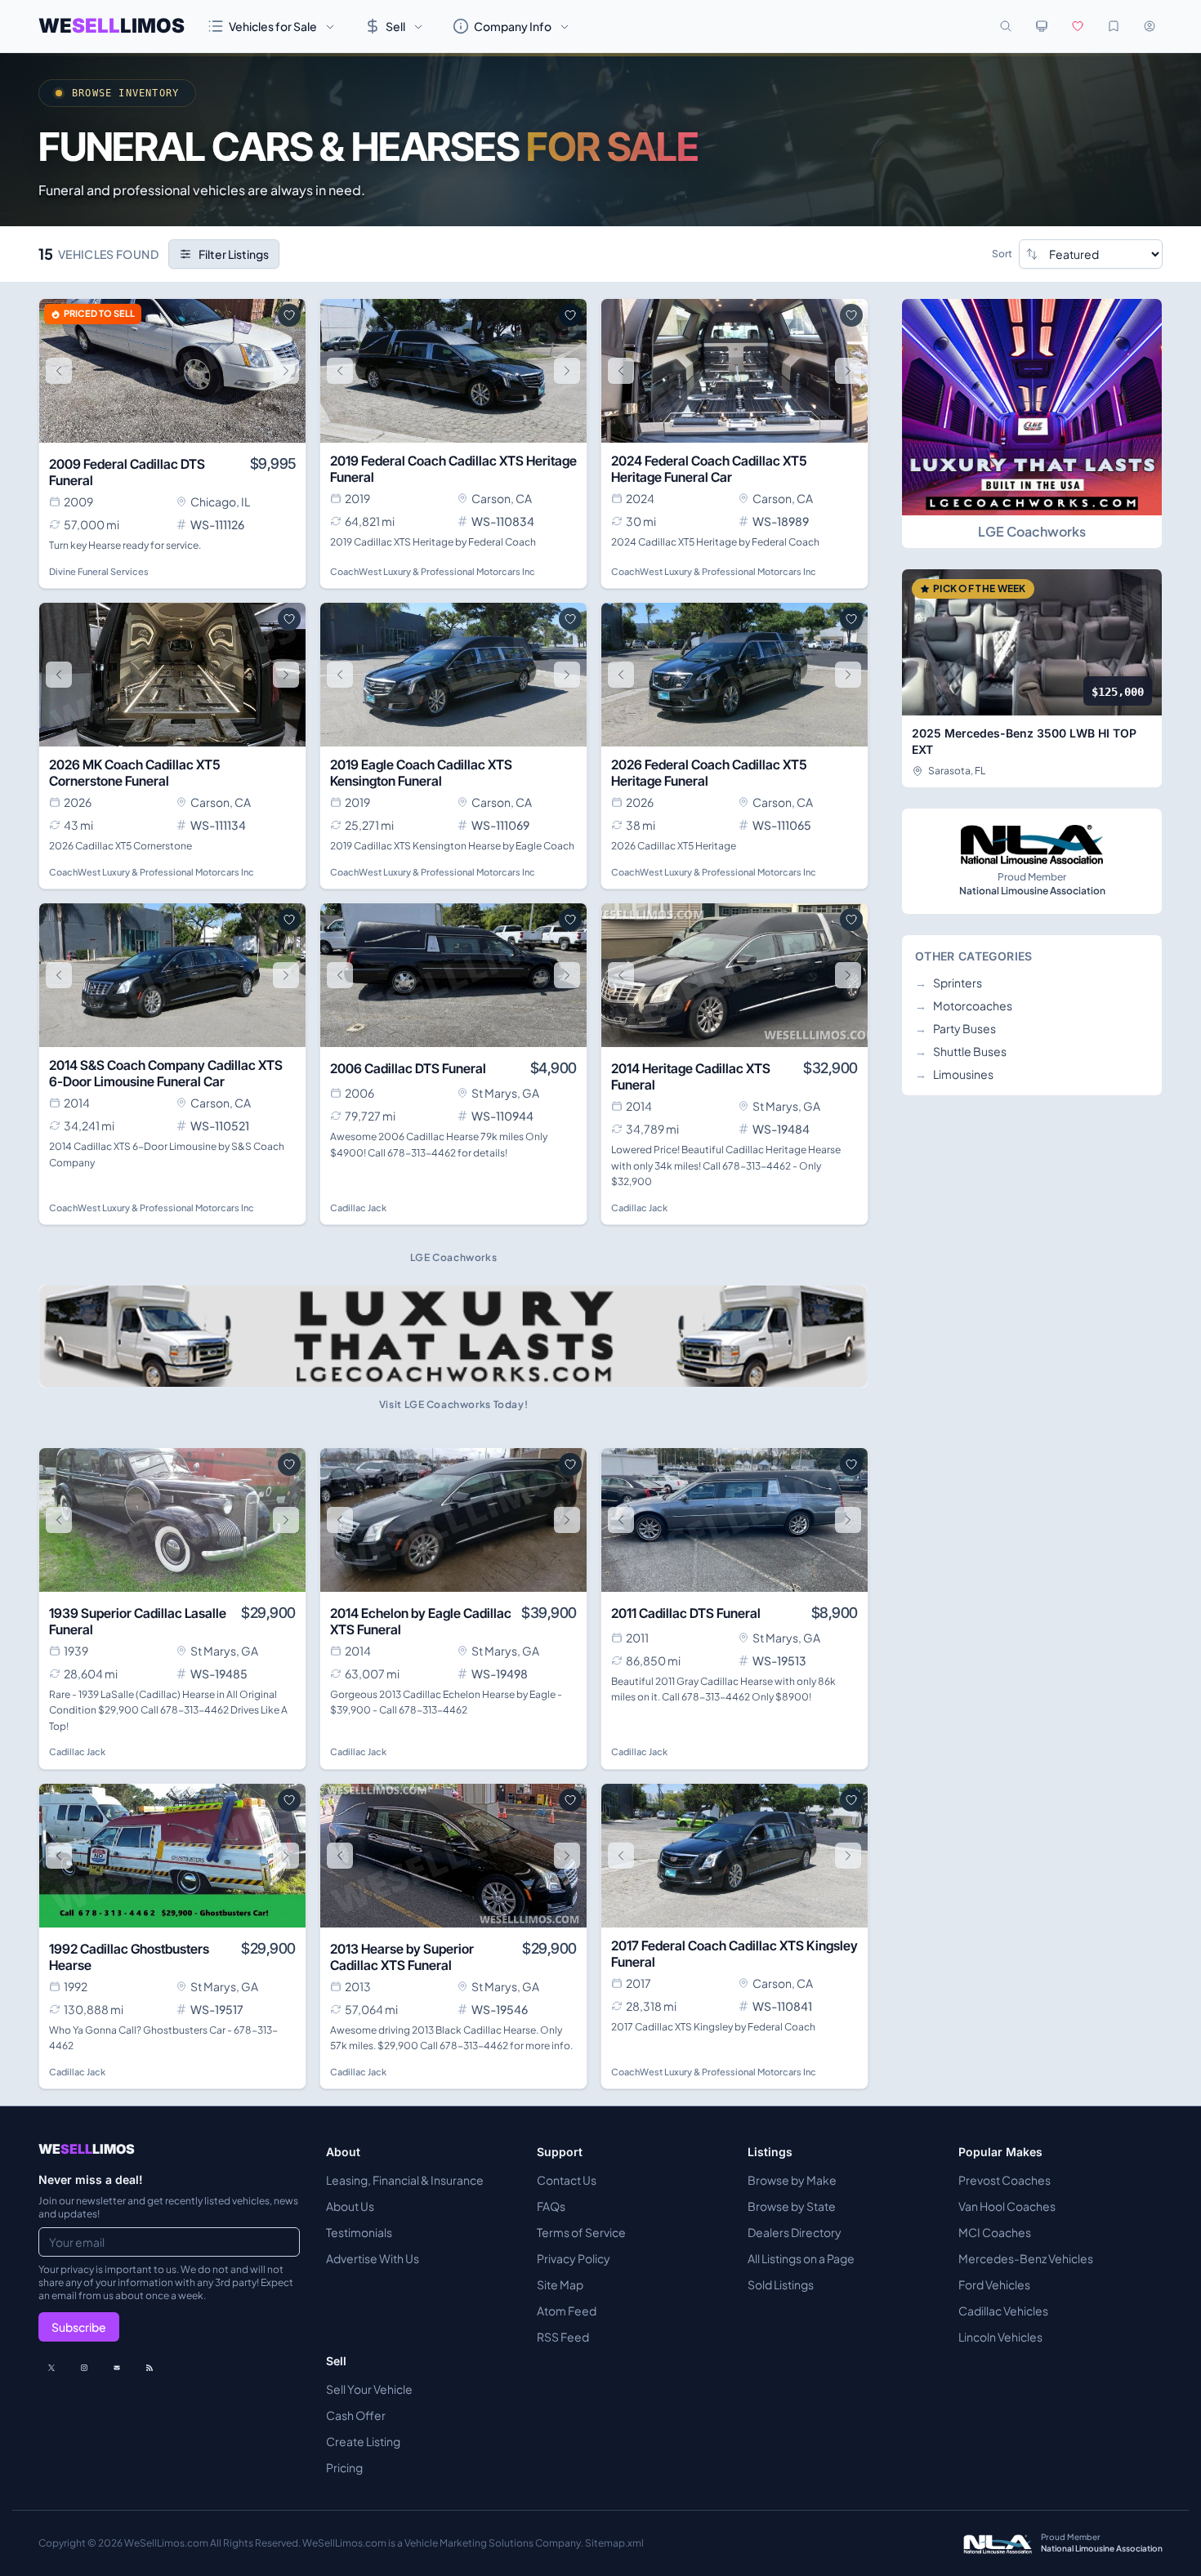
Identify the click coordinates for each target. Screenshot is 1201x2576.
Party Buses (955, 1028)
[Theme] (1042, 26)
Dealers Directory (795, 2232)
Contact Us (567, 2180)
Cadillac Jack (358, 1208)
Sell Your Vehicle (369, 2389)
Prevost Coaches (1005, 2180)
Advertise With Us (373, 2258)
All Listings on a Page (801, 2258)
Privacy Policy (574, 2258)
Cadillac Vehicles (1003, 2311)
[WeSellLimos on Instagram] (84, 2368)
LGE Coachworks (1032, 531)
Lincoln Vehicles (1000, 2337)
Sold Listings (781, 2284)
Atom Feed (567, 2311)
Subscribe (79, 2327)
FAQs (551, 2206)
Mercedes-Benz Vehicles (1026, 2258)
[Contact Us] (117, 2368)
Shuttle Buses (961, 1051)
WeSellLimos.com (167, 2543)
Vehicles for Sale (273, 26)
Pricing (344, 2467)
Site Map (560, 2284)
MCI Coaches (995, 2232)
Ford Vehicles (994, 2284)
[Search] (1006, 26)
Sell (395, 26)
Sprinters (949, 983)
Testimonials (359, 2232)
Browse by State (792, 2206)
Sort (1002, 254)
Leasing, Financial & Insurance (405, 2180)
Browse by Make (792, 2180)
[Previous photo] (59, 371)
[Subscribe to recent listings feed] (150, 2368)
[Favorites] (1078, 26)
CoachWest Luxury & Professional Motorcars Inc (433, 571)
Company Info (513, 26)
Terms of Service (581, 2232)
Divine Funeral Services (99, 571)
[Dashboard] (1150, 26)
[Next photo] (286, 371)
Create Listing (363, 2441)
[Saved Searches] (1114, 26)
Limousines (954, 1074)
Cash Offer (356, 2415)
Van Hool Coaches (1007, 2206)
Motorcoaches (964, 1005)
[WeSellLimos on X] (51, 2368)
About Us (350, 2206)
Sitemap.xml (614, 2543)
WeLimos (112, 26)
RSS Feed (563, 2337)
